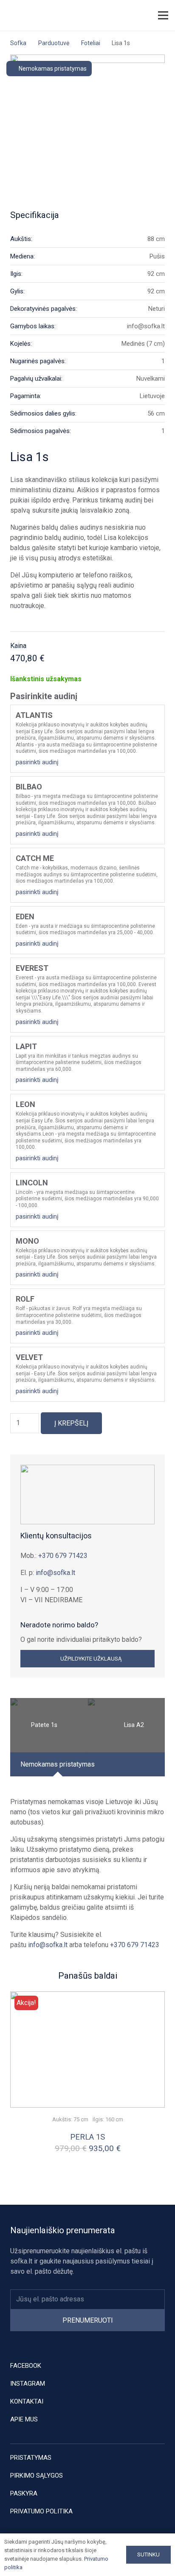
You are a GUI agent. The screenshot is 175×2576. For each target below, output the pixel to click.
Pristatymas (31, 2458)
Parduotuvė (54, 43)
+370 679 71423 (63, 1556)
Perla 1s (87, 2137)
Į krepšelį (71, 1423)
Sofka (18, 43)
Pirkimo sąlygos (37, 2476)
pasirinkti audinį (37, 762)
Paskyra (24, 2493)
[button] (124, 15)
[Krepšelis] (141, 16)
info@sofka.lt (55, 1573)
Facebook (26, 2366)
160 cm (114, 2119)
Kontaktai (27, 2401)
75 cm (81, 2119)
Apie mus (24, 2419)
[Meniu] (163, 15)
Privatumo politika (41, 2511)
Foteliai (91, 43)
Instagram (28, 2384)
